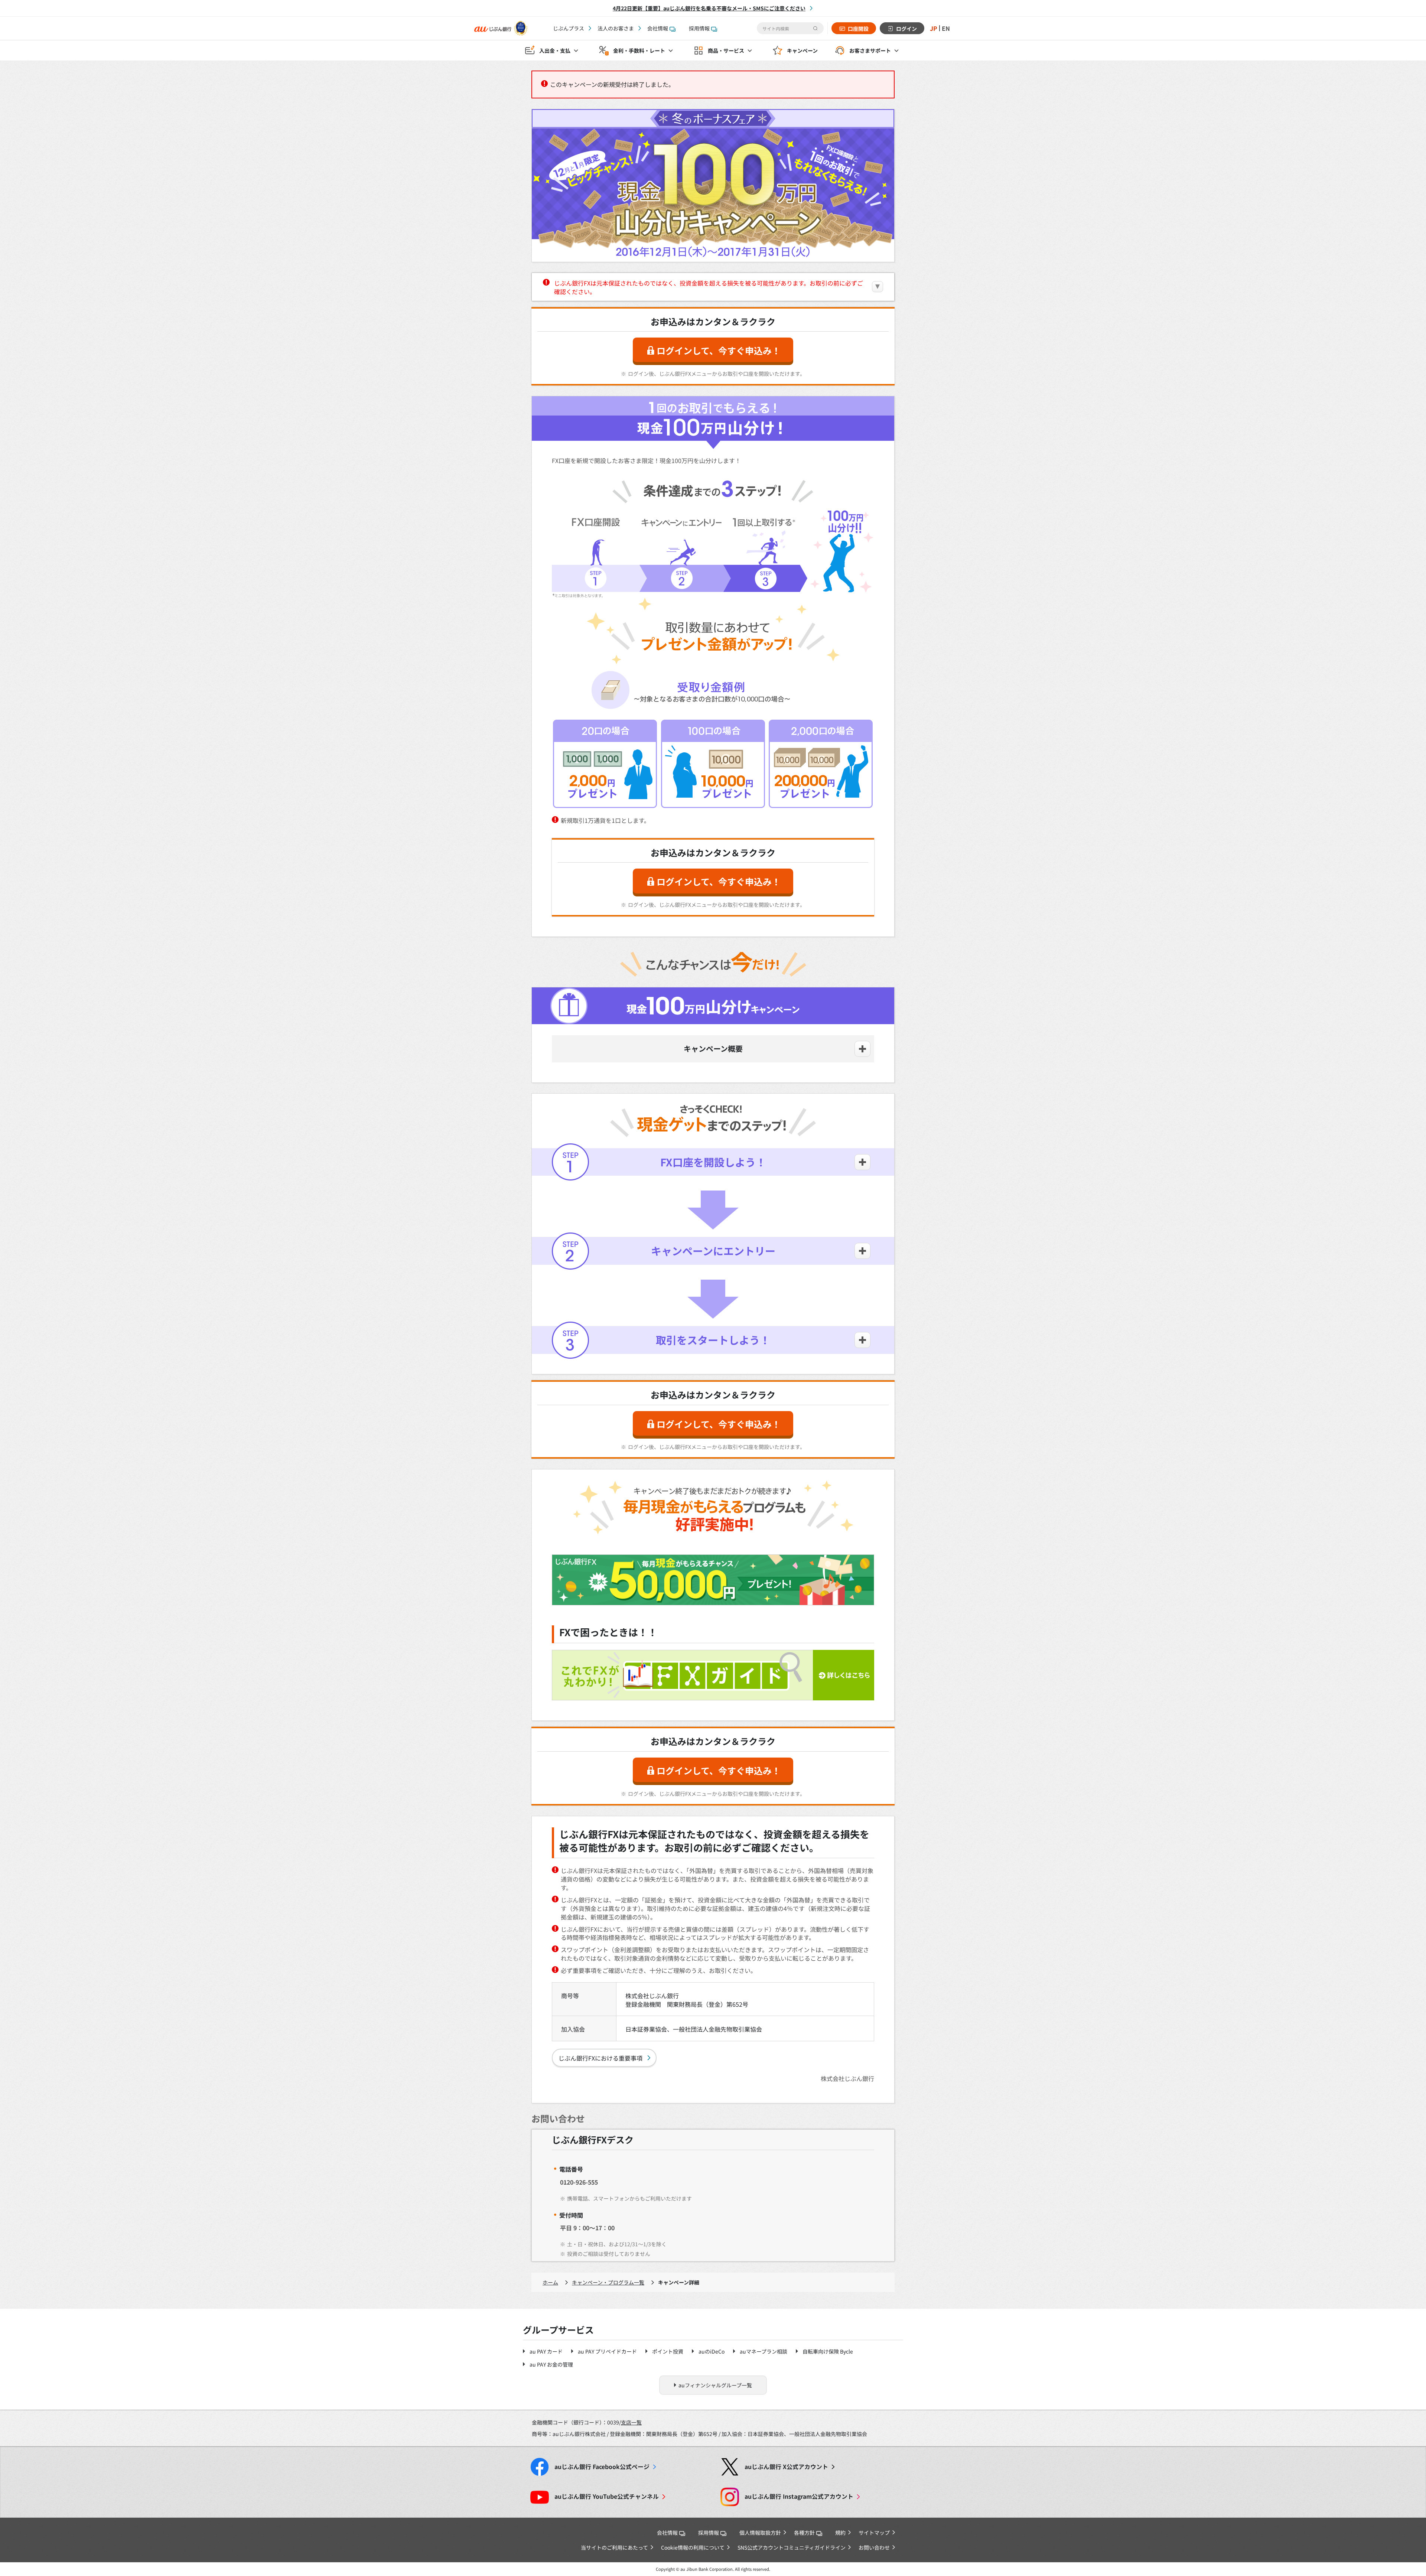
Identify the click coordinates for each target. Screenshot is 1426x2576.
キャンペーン (802, 51)
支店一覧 (631, 2422)
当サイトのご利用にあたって (614, 2547)
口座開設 (858, 29)
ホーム (550, 2282)
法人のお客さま (616, 28)
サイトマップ (874, 2533)
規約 (840, 2533)
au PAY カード (546, 2351)
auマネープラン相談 (764, 2351)
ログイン (906, 29)
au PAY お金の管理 (551, 2364)
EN (946, 28)
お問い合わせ (874, 2547)
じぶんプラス (569, 28)
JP (934, 28)
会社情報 (658, 28)
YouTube (607, 2496)
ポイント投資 (668, 2351)
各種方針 (804, 2533)
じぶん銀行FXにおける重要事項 (600, 2058)
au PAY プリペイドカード (607, 2351)
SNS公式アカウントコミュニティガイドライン (792, 2547)
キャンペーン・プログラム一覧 (608, 2282)
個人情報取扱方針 (760, 2533)
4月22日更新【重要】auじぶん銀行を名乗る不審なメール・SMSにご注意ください (709, 8)
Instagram (799, 2496)
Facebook (602, 2467)
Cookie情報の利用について (693, 2547)
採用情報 (699, 28)
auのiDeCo (712, 2351)
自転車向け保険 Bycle (828, 2351)
